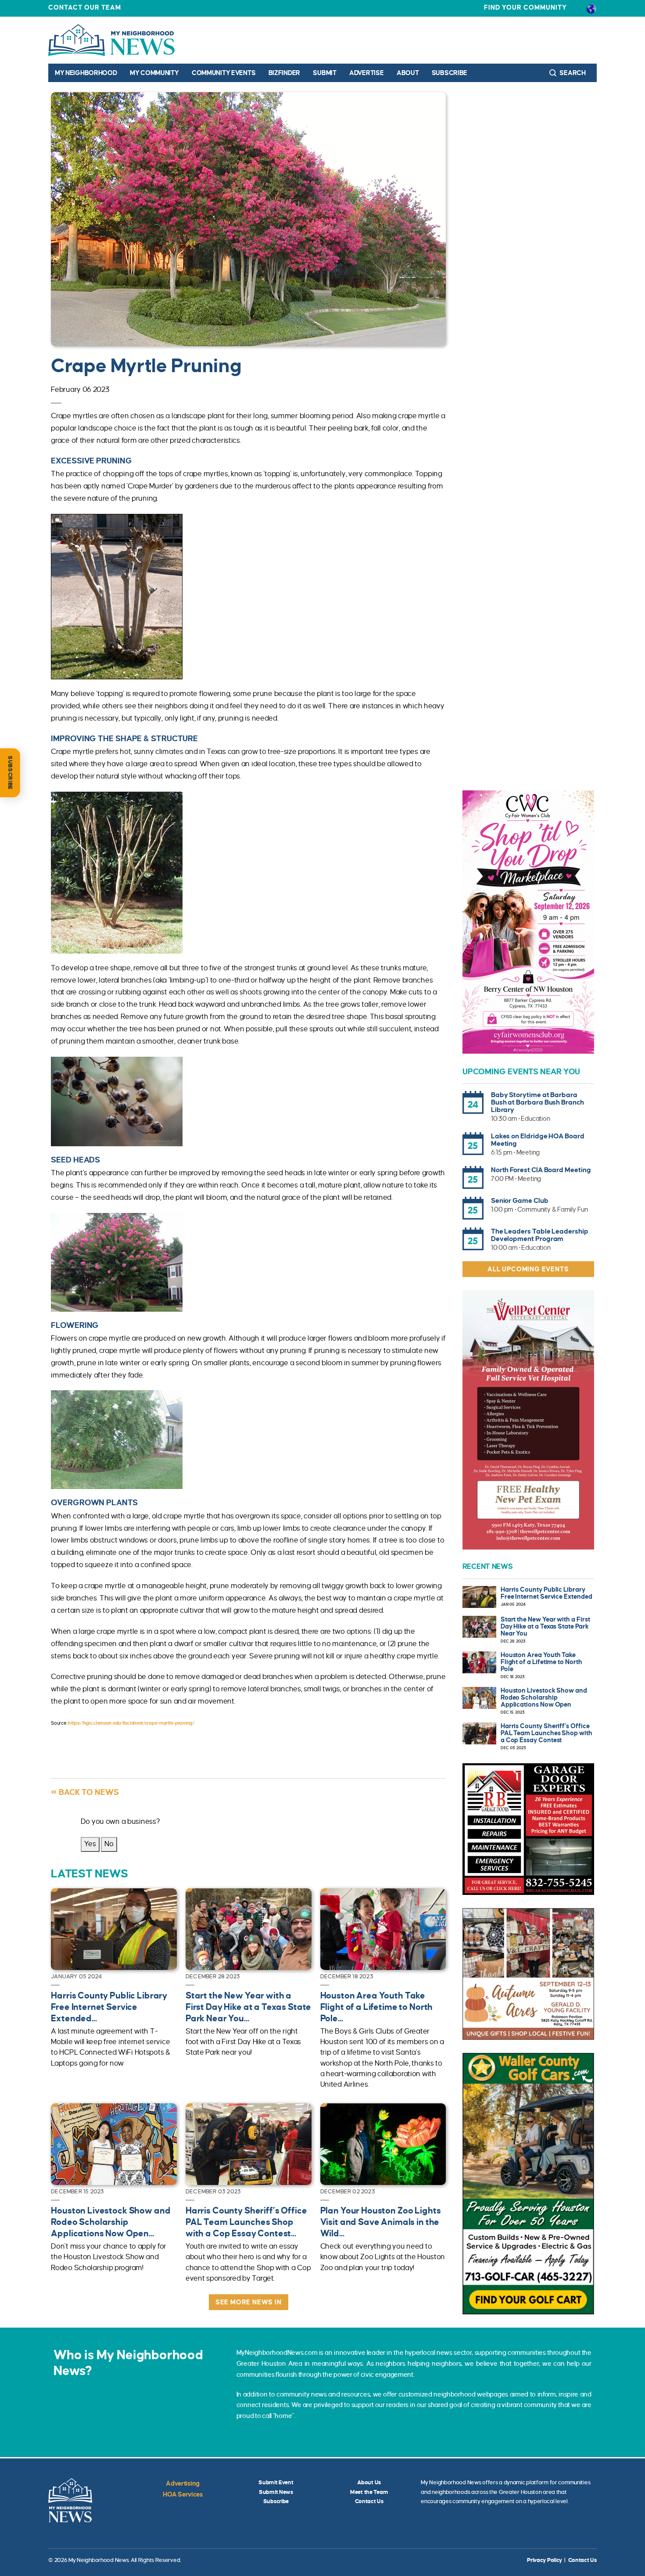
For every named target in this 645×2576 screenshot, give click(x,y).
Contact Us (369, 2501)
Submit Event (276, 2483)
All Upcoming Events (528, 1269)
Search (572, 73)
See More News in (249, 2302)
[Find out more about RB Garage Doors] (528, 1829)
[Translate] (591, 8)
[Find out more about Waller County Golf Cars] (528, 2184)
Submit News (276, 2492)
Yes (90, 1844)
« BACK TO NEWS (85, 1792)
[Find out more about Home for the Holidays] (528, 1974)
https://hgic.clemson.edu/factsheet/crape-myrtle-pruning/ (131, 1723)
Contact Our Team (85, 7)
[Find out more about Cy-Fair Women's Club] (528, 922)
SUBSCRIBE (10, 773)
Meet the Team (369, 2492)
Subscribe (450, 73)
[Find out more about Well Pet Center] (528, 1420)
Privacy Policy (545, 2560)
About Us (369, 2483)
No (109, 1844)
